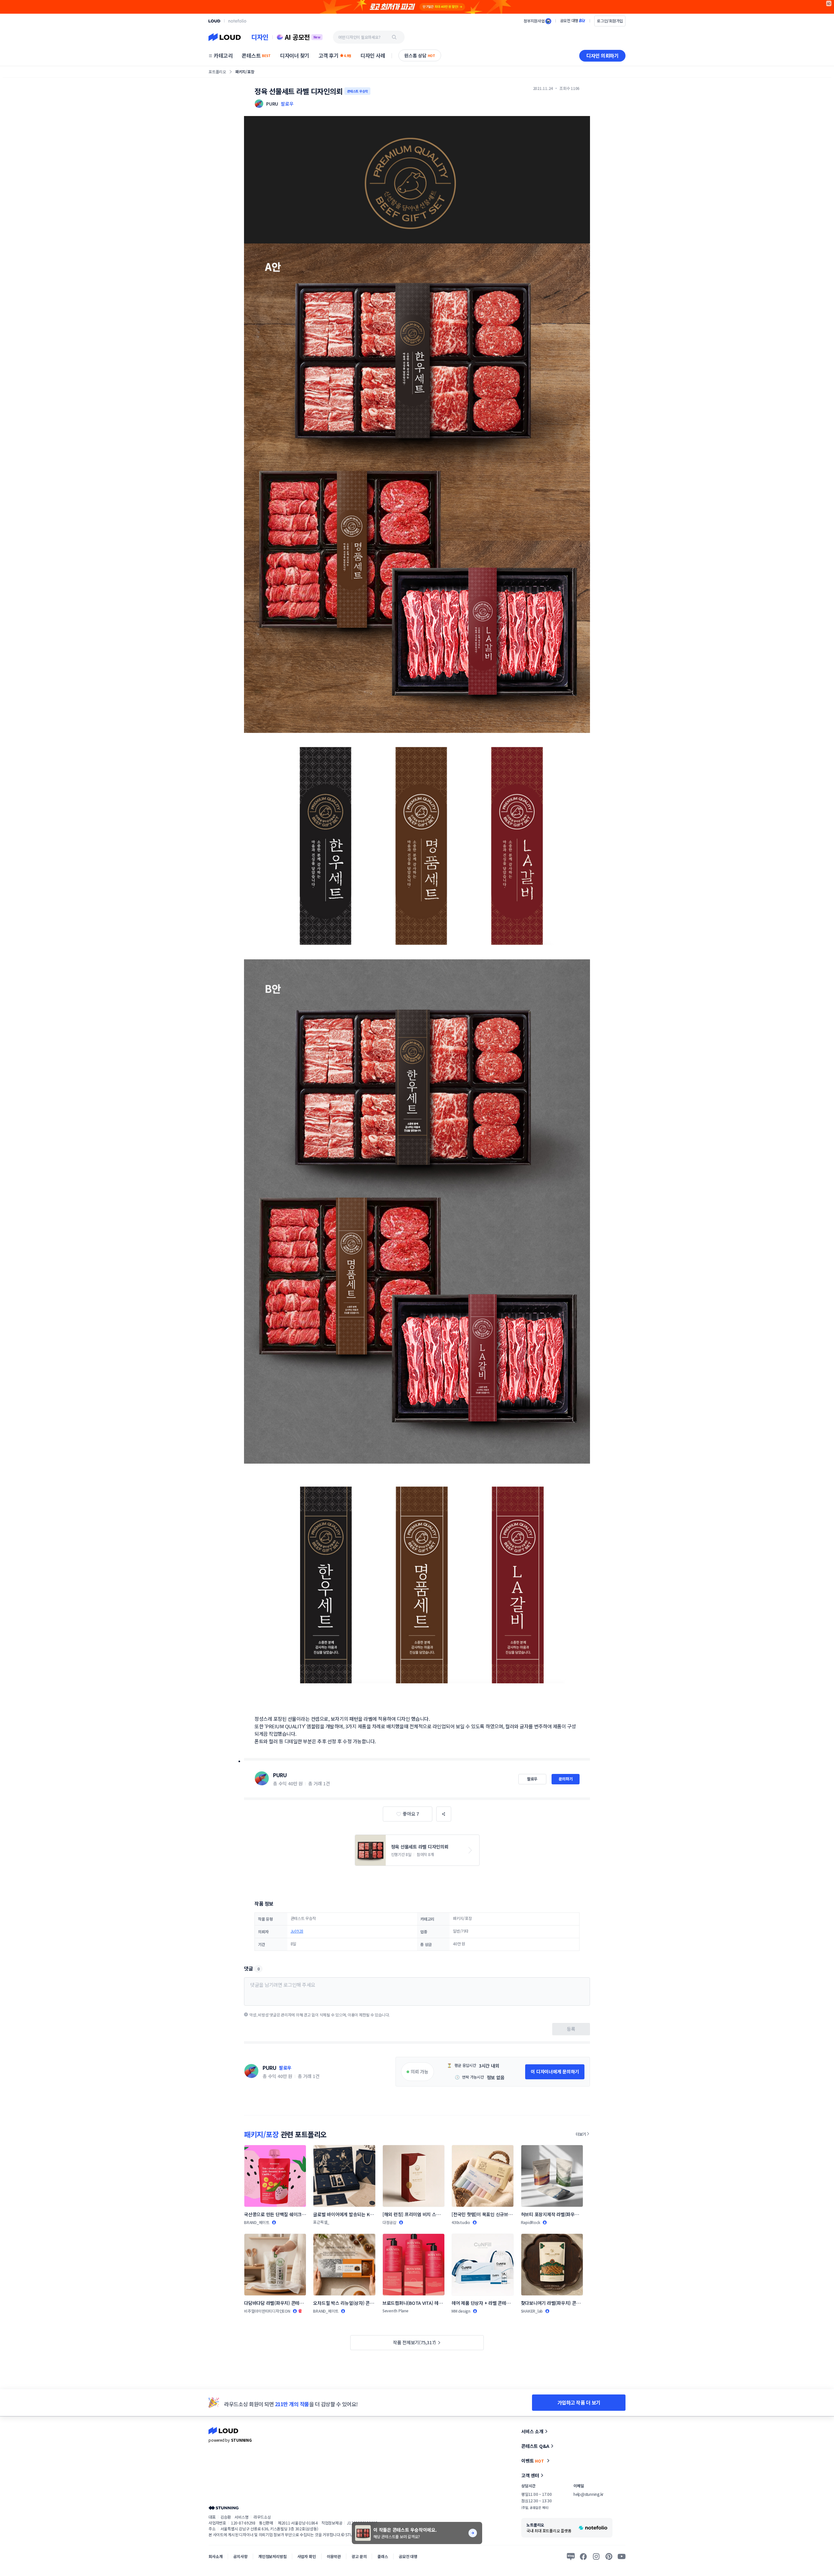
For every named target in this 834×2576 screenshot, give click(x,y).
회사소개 (216, 2556)
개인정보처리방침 (273, 2556)
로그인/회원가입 (610, 21)
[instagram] (596, 2556)
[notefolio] (237, 21)
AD (829, 3)
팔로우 (287, 104)
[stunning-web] (223, 2508)
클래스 (383, 2556)
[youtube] (622, 2556)
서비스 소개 (532, 2431)
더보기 (581, 2134)
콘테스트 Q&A (535, 2446)
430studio (461, 2222)
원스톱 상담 (420, 55)
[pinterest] (609, 2556)
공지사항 (240, 2556)
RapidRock (531, 2222)
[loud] (214, 21)
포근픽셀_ (321, 2222)
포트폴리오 (217, 72)
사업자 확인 (307, 2556)
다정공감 (389, 2222)
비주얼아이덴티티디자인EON (267, 2311)
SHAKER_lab (532, 2311)
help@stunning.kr (588, 2494)
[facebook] (583, 2556)
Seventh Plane (395, 2311)
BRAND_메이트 (257, 2222)
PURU (280, 1775)
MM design (461, 2311)
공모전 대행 (408, 2556)
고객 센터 (530, 2475)
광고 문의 (359, 2556)
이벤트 (533, 2461)
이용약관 (334, 2556)
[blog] (571, 2556)
